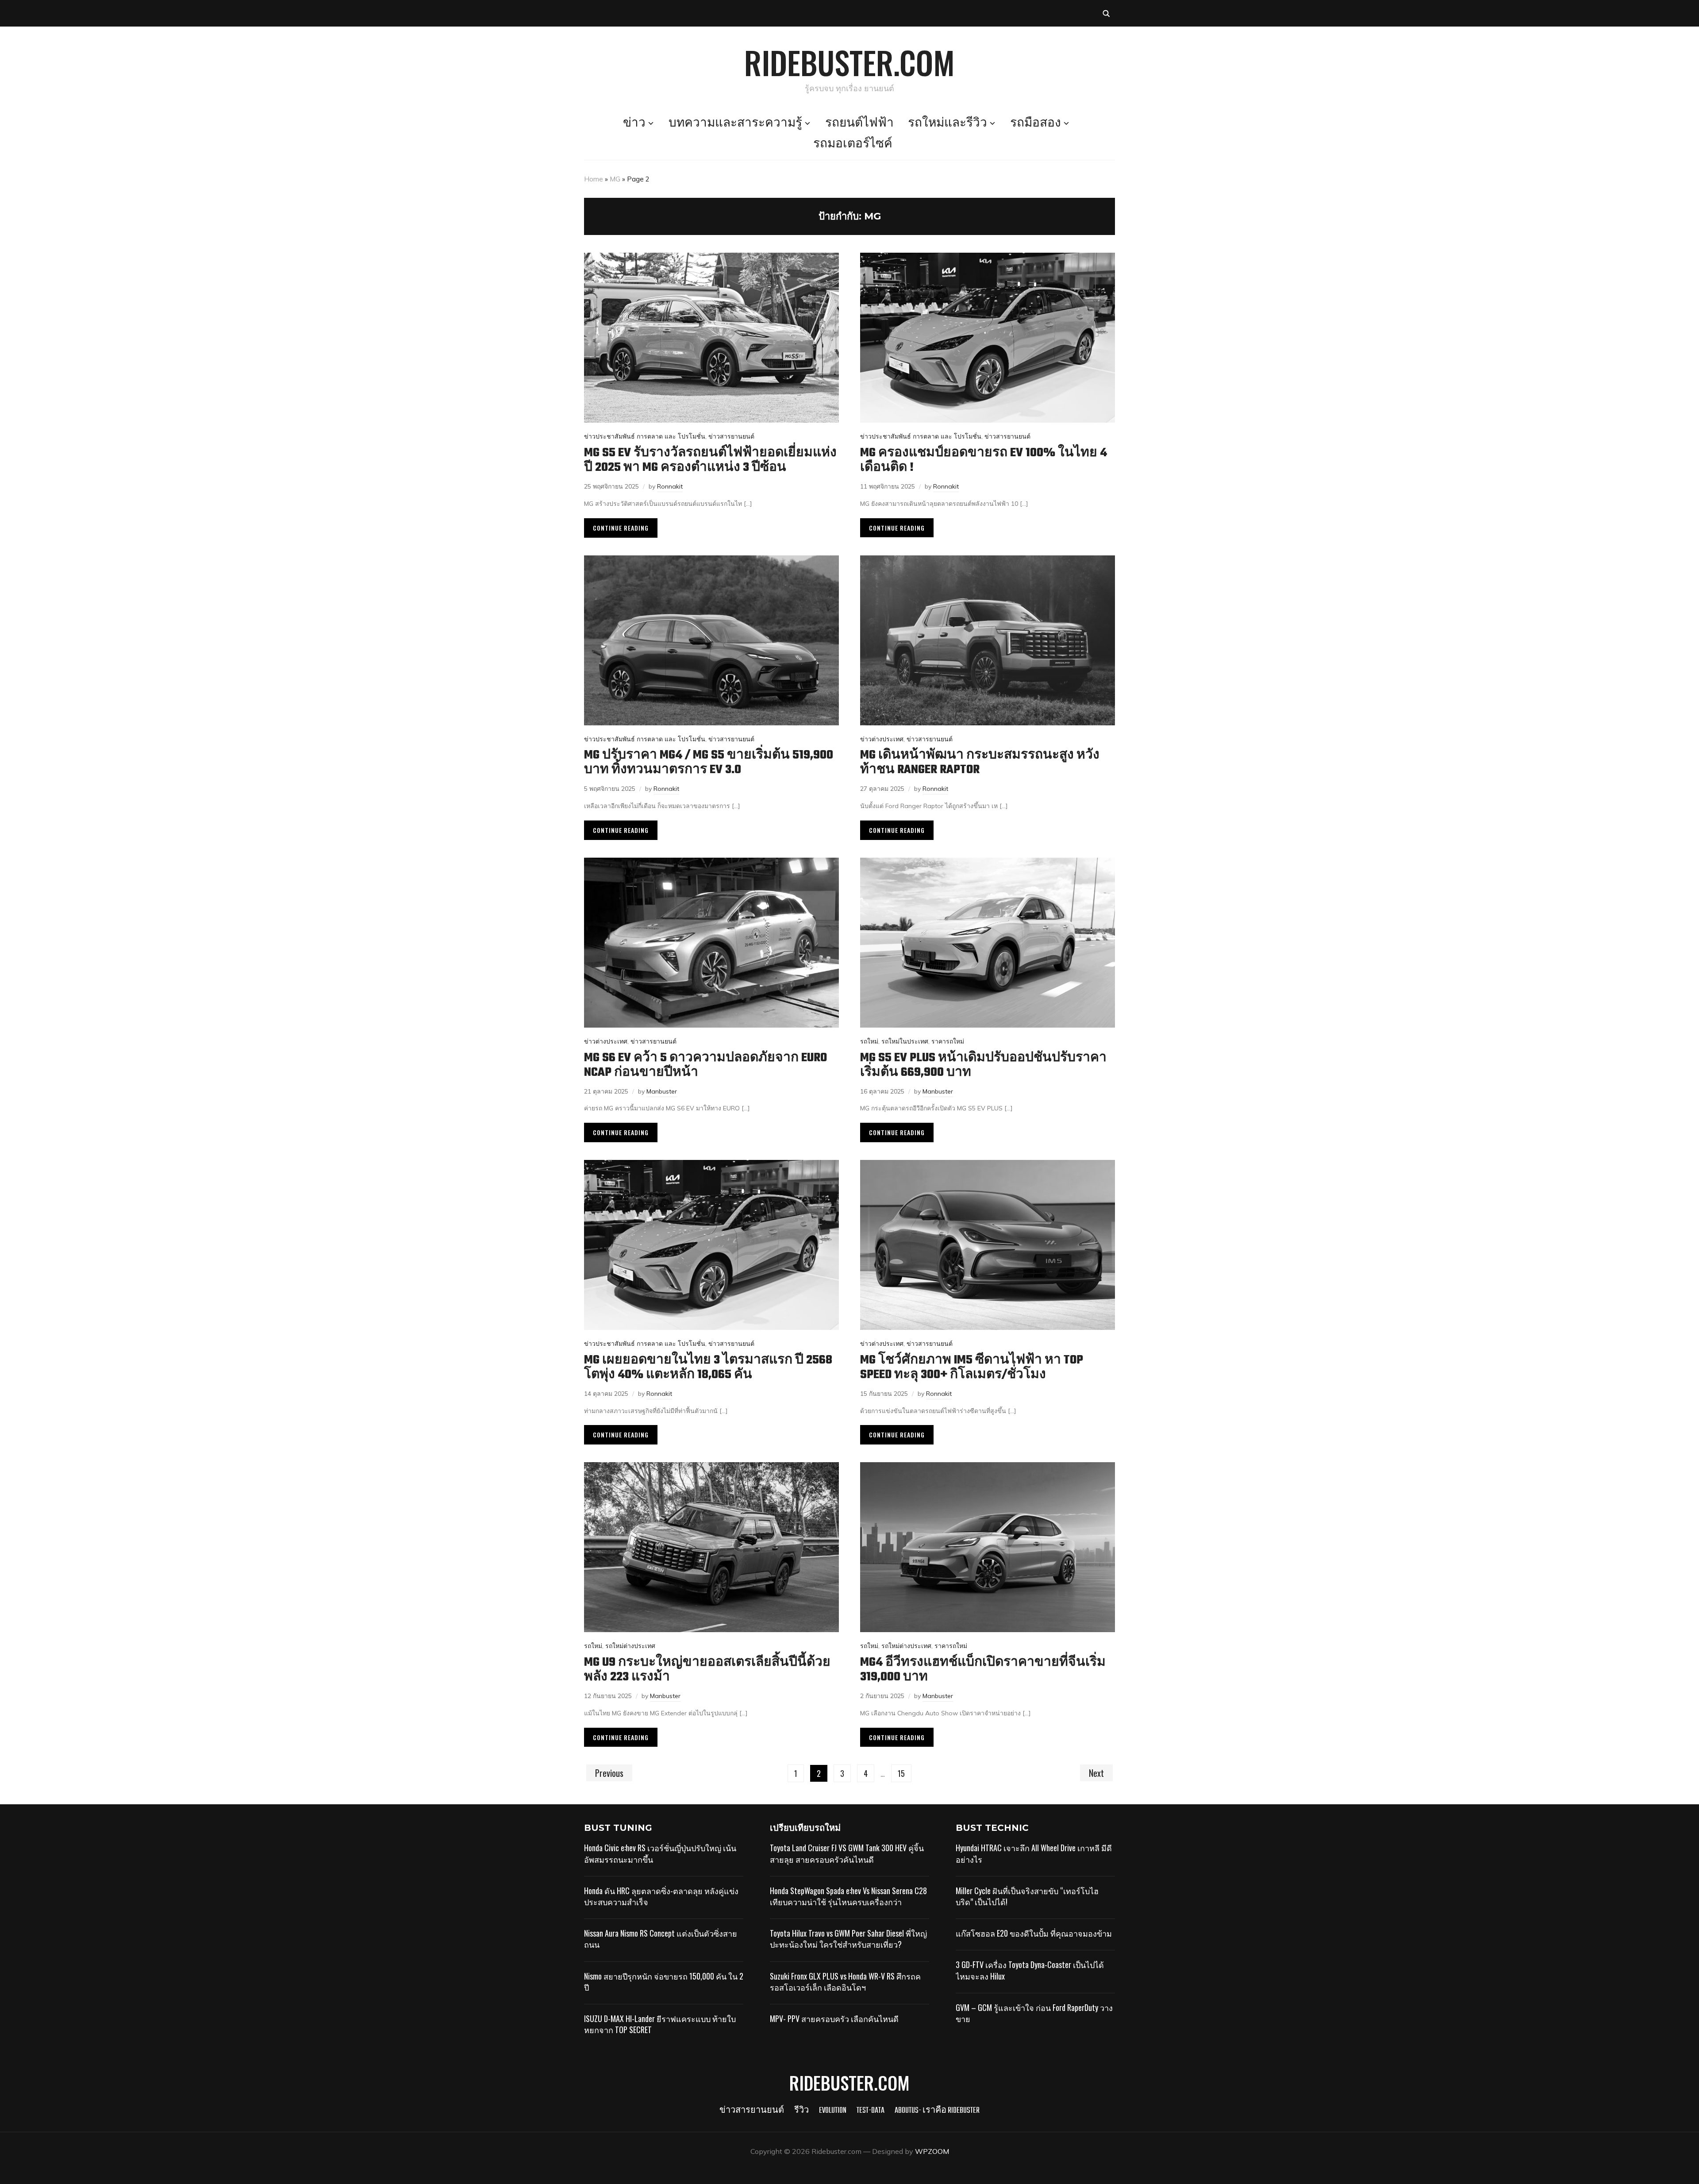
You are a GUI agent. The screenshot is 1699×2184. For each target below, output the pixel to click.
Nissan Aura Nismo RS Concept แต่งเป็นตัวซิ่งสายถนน (661, 1939)
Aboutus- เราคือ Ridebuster (937, 2111)
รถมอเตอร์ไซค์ (853, 144)
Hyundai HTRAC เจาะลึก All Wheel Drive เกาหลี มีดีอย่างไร (1034, 1853)
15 (901, 1773)
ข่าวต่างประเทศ (882, 739)
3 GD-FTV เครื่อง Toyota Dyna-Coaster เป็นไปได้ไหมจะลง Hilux (1030, 1970)
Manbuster (662, 1091)
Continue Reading (621, 528)
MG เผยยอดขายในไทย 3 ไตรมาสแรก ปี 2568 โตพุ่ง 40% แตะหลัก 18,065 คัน (708, 1367)
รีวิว (801, 2111)
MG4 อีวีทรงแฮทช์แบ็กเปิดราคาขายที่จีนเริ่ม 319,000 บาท (983, 1670)
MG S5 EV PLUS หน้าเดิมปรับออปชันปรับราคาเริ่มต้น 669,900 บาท (983, 1065)
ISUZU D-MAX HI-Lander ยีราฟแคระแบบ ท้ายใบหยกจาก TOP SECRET (660, 2024)
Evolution (833, 2111)
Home (594, 179)
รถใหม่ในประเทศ (905, 1041)
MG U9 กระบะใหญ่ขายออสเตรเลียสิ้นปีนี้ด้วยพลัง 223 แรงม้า (707, 1670)
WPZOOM (932, 2151)
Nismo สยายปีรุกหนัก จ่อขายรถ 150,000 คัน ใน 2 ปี (664, 1982)
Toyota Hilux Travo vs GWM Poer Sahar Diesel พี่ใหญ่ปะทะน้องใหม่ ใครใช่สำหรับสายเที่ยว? (848, 1939)
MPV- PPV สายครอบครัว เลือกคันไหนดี (834, 2018)
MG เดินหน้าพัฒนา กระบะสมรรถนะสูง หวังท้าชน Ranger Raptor (980, 763)
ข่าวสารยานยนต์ (731, 436)
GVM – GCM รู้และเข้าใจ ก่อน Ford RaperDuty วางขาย (1034, 2013)
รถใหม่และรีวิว (948, 123)
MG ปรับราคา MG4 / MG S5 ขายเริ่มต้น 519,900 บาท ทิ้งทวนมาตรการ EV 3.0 (709, 763)
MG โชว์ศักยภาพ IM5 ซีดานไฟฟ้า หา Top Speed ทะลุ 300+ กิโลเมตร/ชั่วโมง (972, 1367)
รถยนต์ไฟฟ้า (859, 123)
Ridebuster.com (849, 62)
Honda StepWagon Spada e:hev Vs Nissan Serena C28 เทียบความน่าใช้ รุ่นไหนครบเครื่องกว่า (848, 1896)
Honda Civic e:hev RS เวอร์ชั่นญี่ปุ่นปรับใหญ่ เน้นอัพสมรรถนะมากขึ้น (660, 1853)
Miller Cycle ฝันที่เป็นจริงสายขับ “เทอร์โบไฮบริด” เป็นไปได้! (1027, 1896)
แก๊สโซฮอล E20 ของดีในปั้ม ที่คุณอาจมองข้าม (1034, 1933)
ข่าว (634, 123)
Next (1096, 1773)
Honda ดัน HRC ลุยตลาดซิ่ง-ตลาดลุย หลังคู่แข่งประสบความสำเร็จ (661, 1896)
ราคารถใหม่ (948, 1041)
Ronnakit (670, 486)
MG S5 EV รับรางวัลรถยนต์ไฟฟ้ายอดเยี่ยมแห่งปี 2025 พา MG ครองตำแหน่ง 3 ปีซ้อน (710, 460)
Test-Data (871, 2111)
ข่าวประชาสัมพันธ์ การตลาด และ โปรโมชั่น (645, 436)
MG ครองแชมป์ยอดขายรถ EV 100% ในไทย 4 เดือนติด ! (984, 460)
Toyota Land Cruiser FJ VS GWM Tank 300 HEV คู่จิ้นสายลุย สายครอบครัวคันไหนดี (847, 1853)
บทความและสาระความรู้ (735, 123)
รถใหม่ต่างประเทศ (630, 1646)
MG (615, 179)
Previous (609, 1773)
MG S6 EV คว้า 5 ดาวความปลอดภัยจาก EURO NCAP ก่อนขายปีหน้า (705, 1065)
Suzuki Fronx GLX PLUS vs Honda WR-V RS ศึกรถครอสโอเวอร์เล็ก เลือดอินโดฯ (845, 1982)
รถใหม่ (869, 1041)
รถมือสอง (1036, 123)
